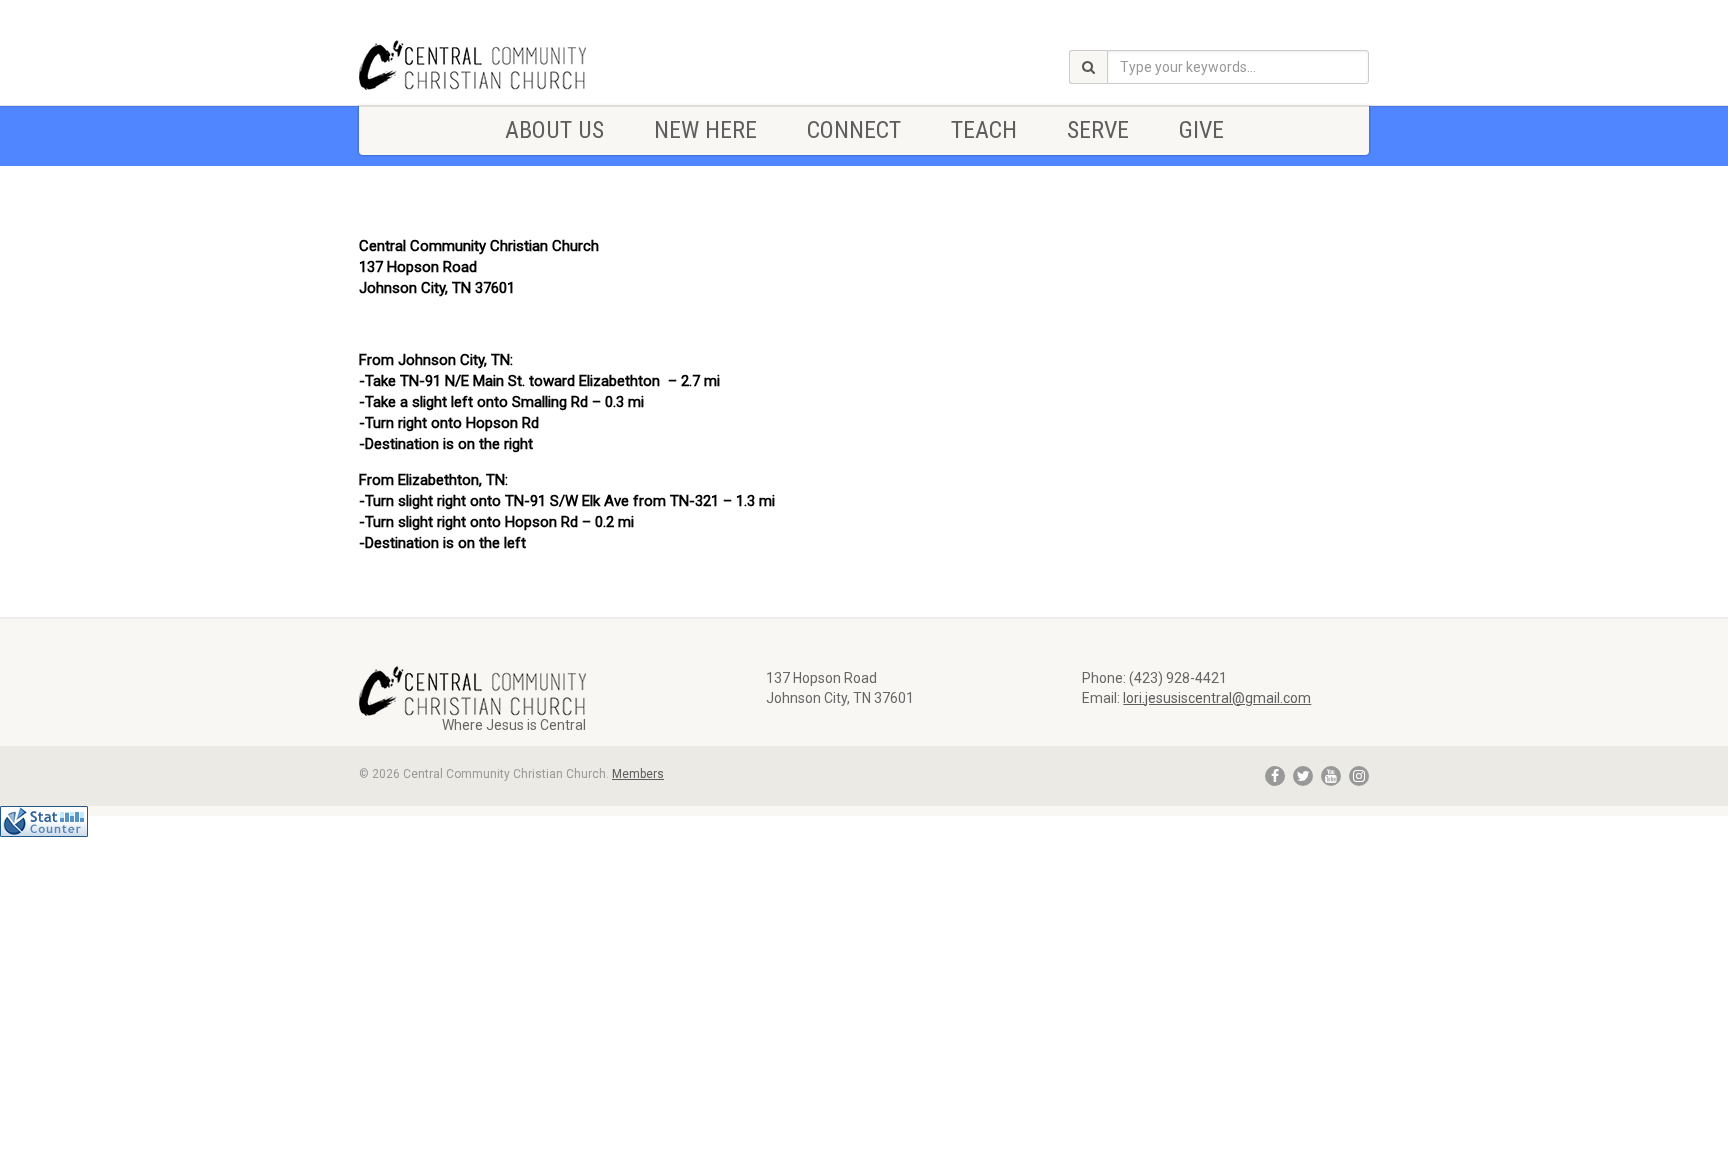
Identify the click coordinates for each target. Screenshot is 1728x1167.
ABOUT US (554, 130)
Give (1201, 130)
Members (638, 774)
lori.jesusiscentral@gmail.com (1217, 698)
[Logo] (517, 65)
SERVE (1098, 130)
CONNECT (854, 130)
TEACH (984, 130)
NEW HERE (705, 130)
